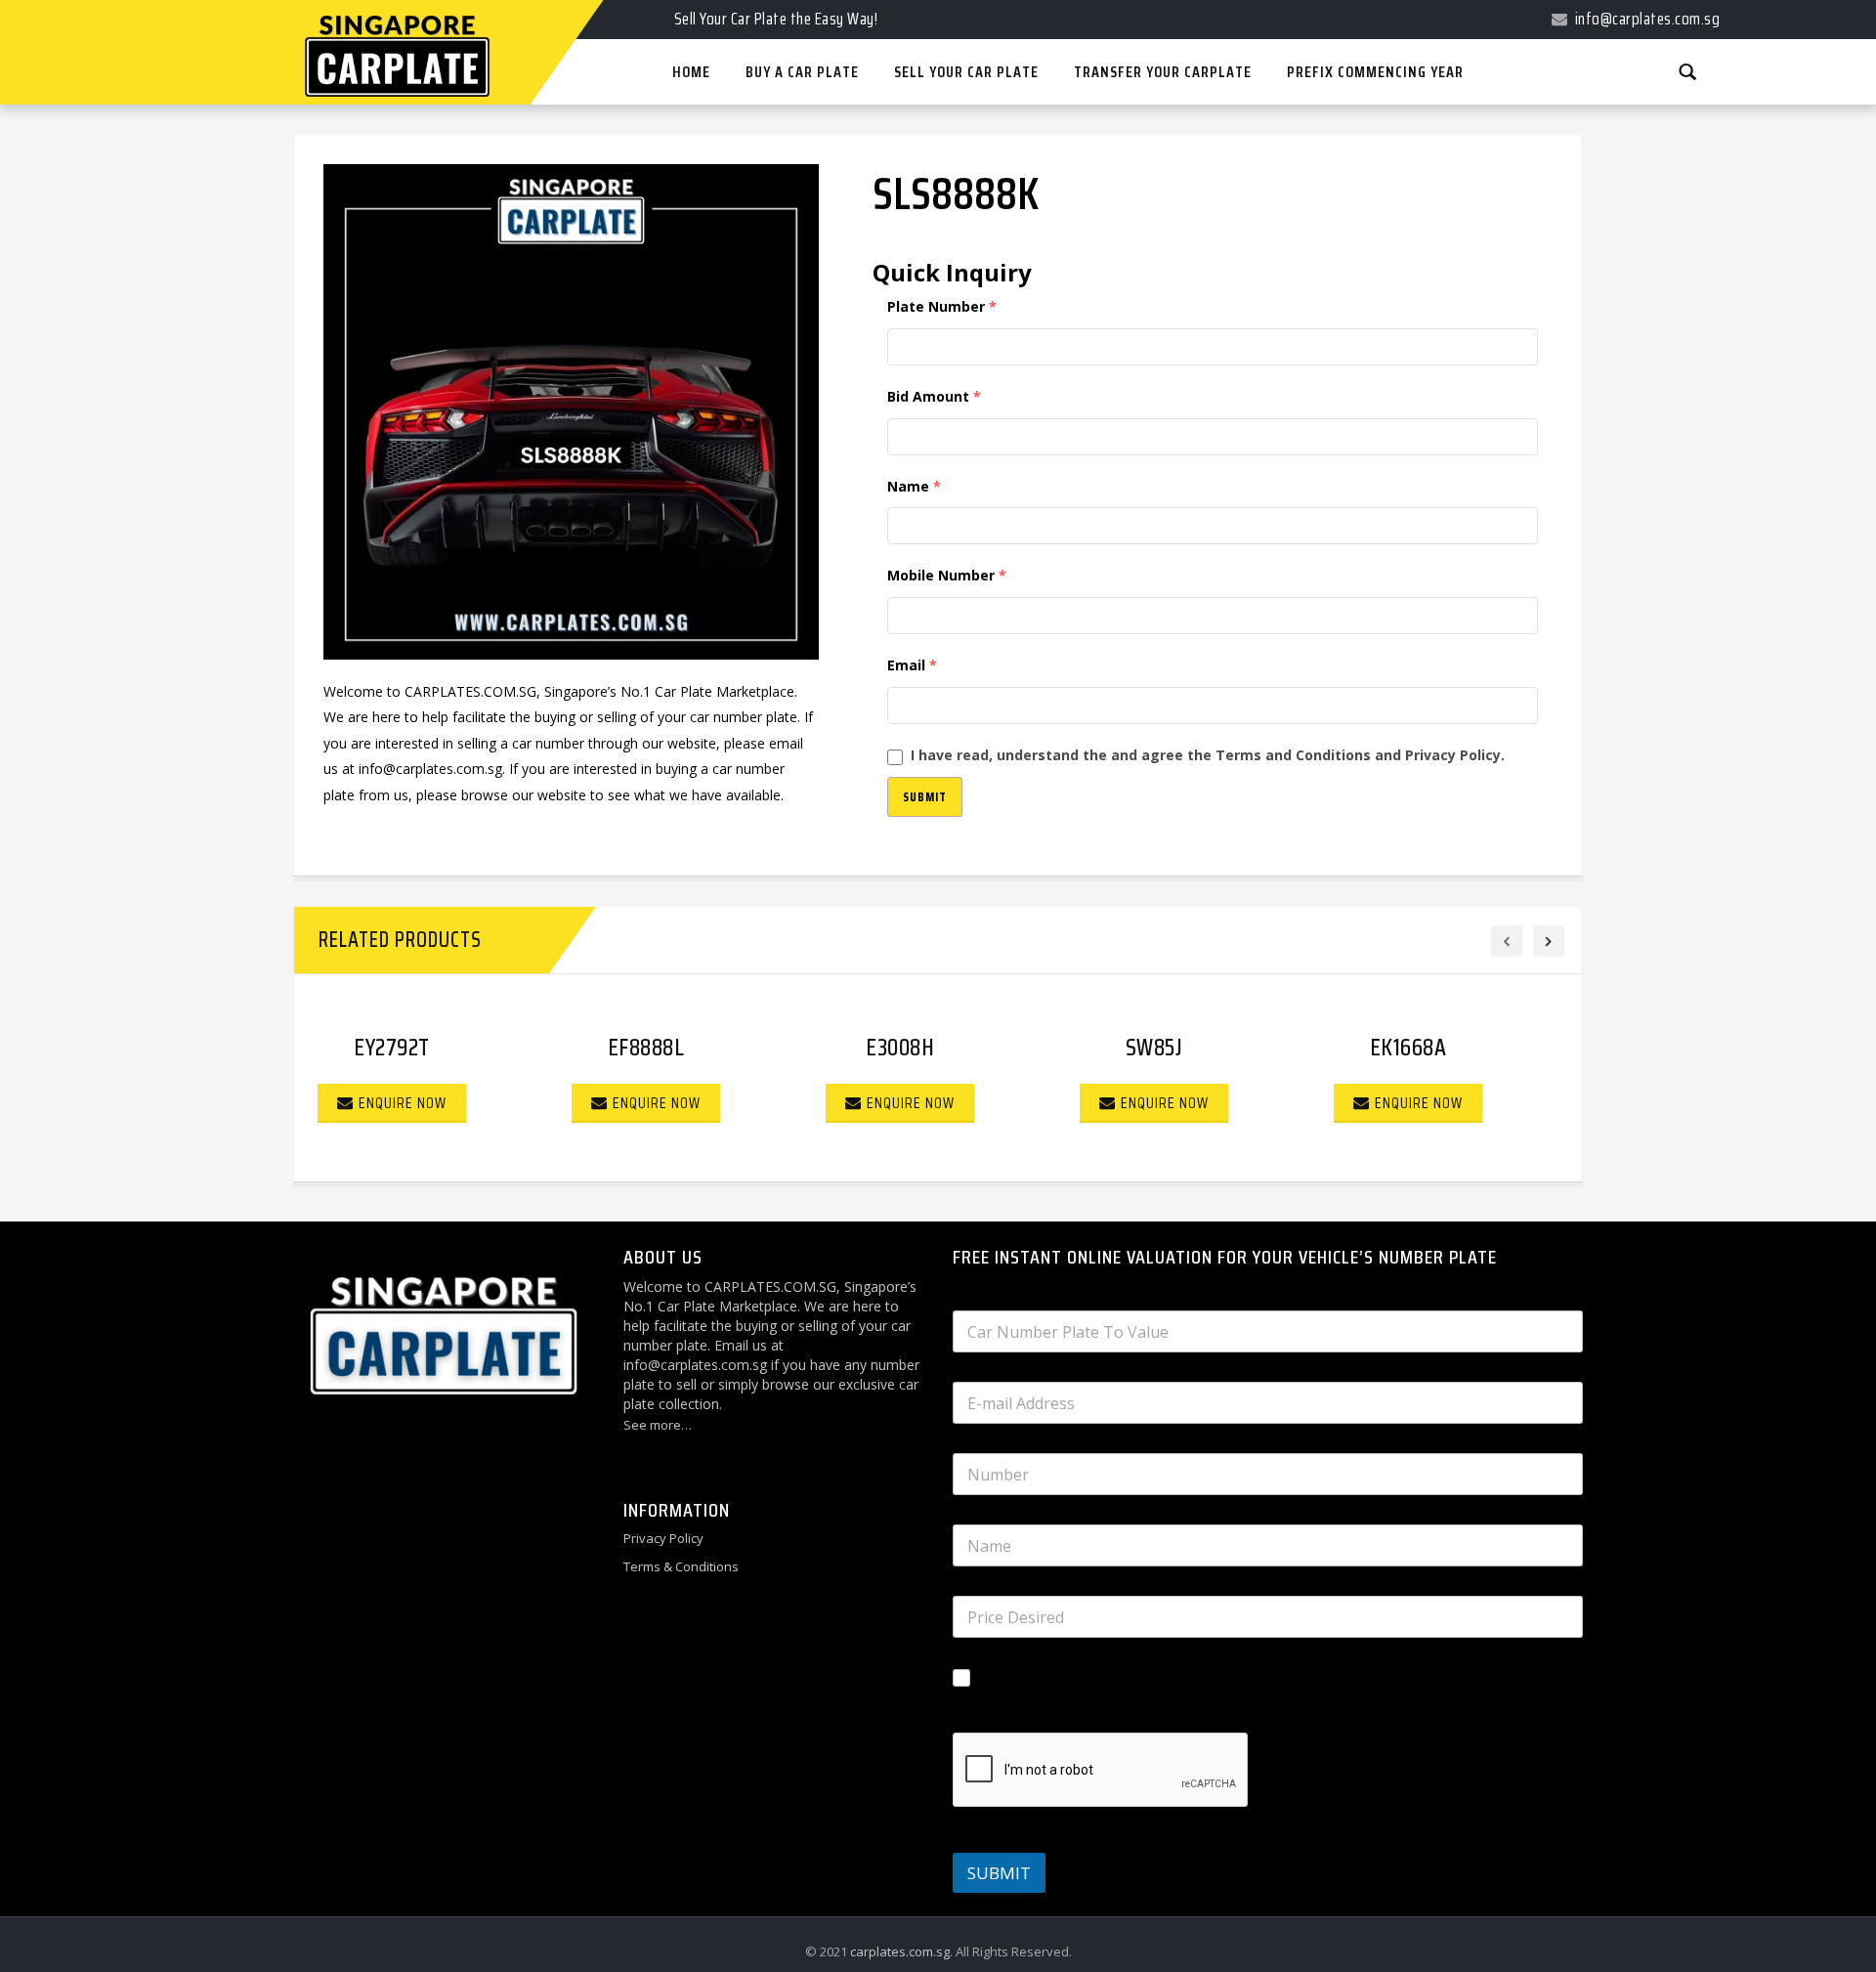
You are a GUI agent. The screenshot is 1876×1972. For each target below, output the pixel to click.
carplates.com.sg (900, 1951)
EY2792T (392, 1048)
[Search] (1687, 71)
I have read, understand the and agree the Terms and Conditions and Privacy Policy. (1208, 755)
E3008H (900, 1048)
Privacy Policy (663, 1538)
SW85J (1154, 1048)
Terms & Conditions (681, 1566)
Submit (925, 797)
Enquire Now (403, 1103)
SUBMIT (999, 1873)
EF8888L (646, 1048)
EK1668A (1408, 1048)
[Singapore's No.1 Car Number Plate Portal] (372, 2)
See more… (658, 1425)
